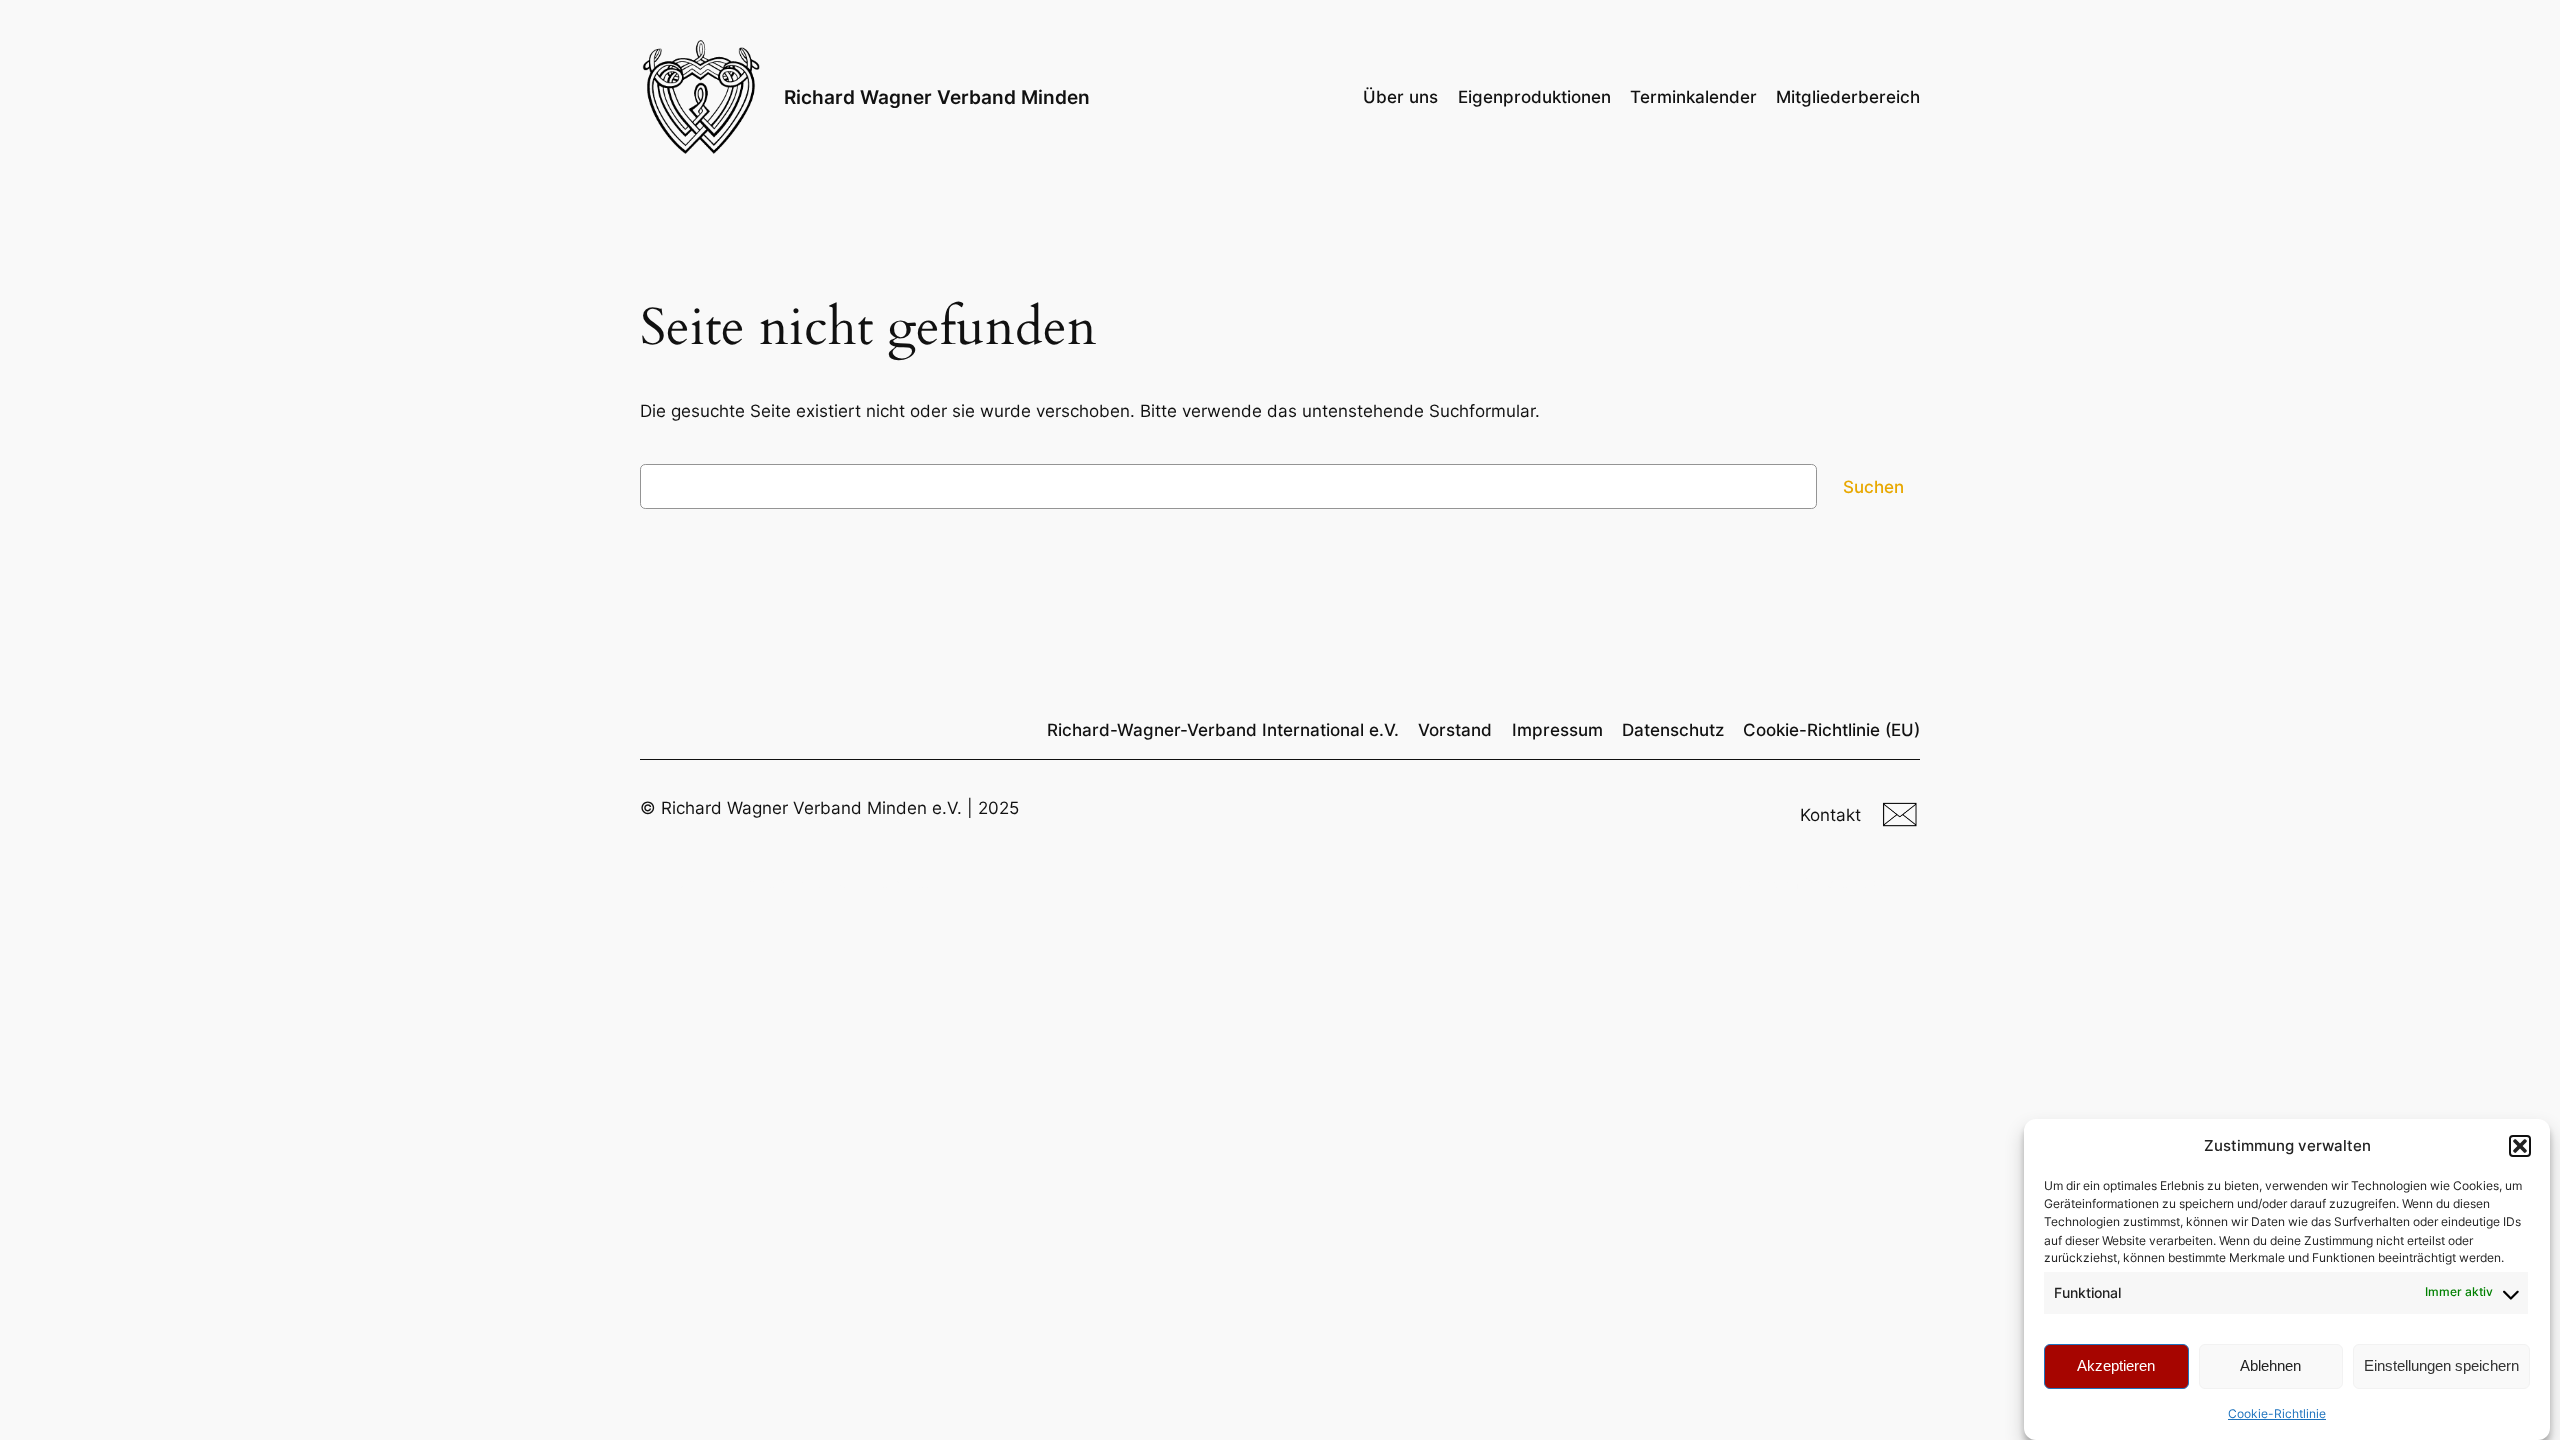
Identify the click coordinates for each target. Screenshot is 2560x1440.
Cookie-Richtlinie (2277, 1413)
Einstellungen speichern (2441, 1365)
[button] (2520, 1146)
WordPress (1851, 883)
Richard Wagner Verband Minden (937, 97)
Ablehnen (2270, 1365)
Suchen (1873, 487)
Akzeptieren (2116, 1365)
